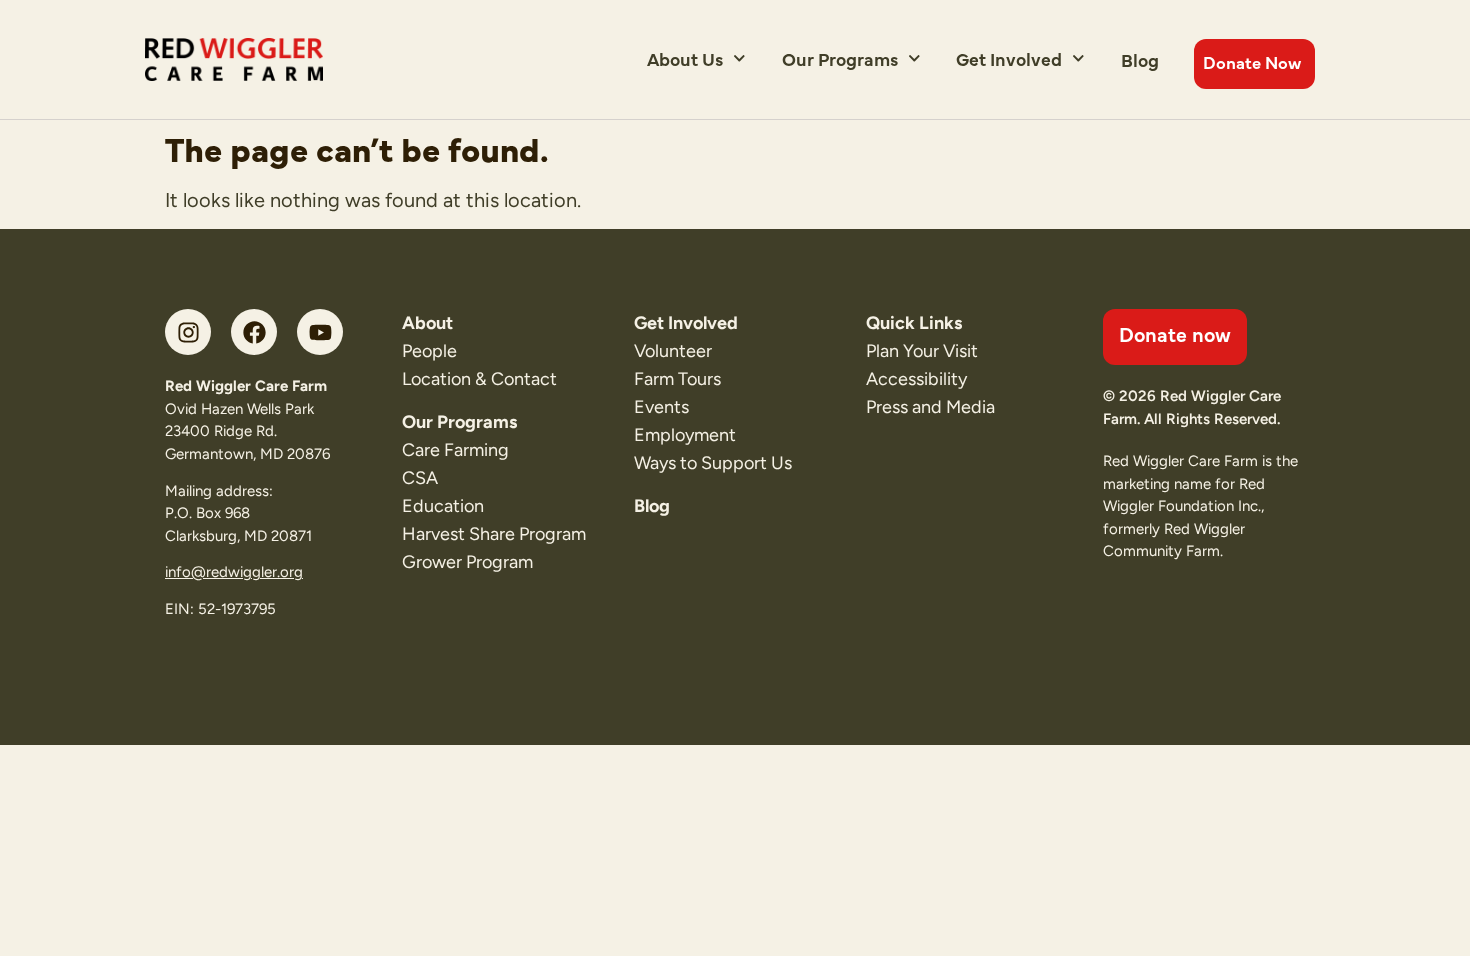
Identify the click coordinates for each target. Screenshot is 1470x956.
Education (443, 506)
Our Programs (840, 58)
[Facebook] (254, 332)
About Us (685, 58)
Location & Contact (479, 379)
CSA (420, 478)
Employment (685, 435)
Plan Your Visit (922, 351)
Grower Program (467, 562)
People (429, 351)
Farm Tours (677, 379)
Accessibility (916, 379)
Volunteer (673, 351)
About (427, 323)
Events (661, 407)
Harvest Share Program (494, 534)
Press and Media (930, 407)
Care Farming (455, 450)
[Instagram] (188, 332)
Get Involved (1009, 58)
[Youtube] (320, 332)
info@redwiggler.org (234, 572)
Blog (1140, 59)
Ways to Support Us (713, 463)
